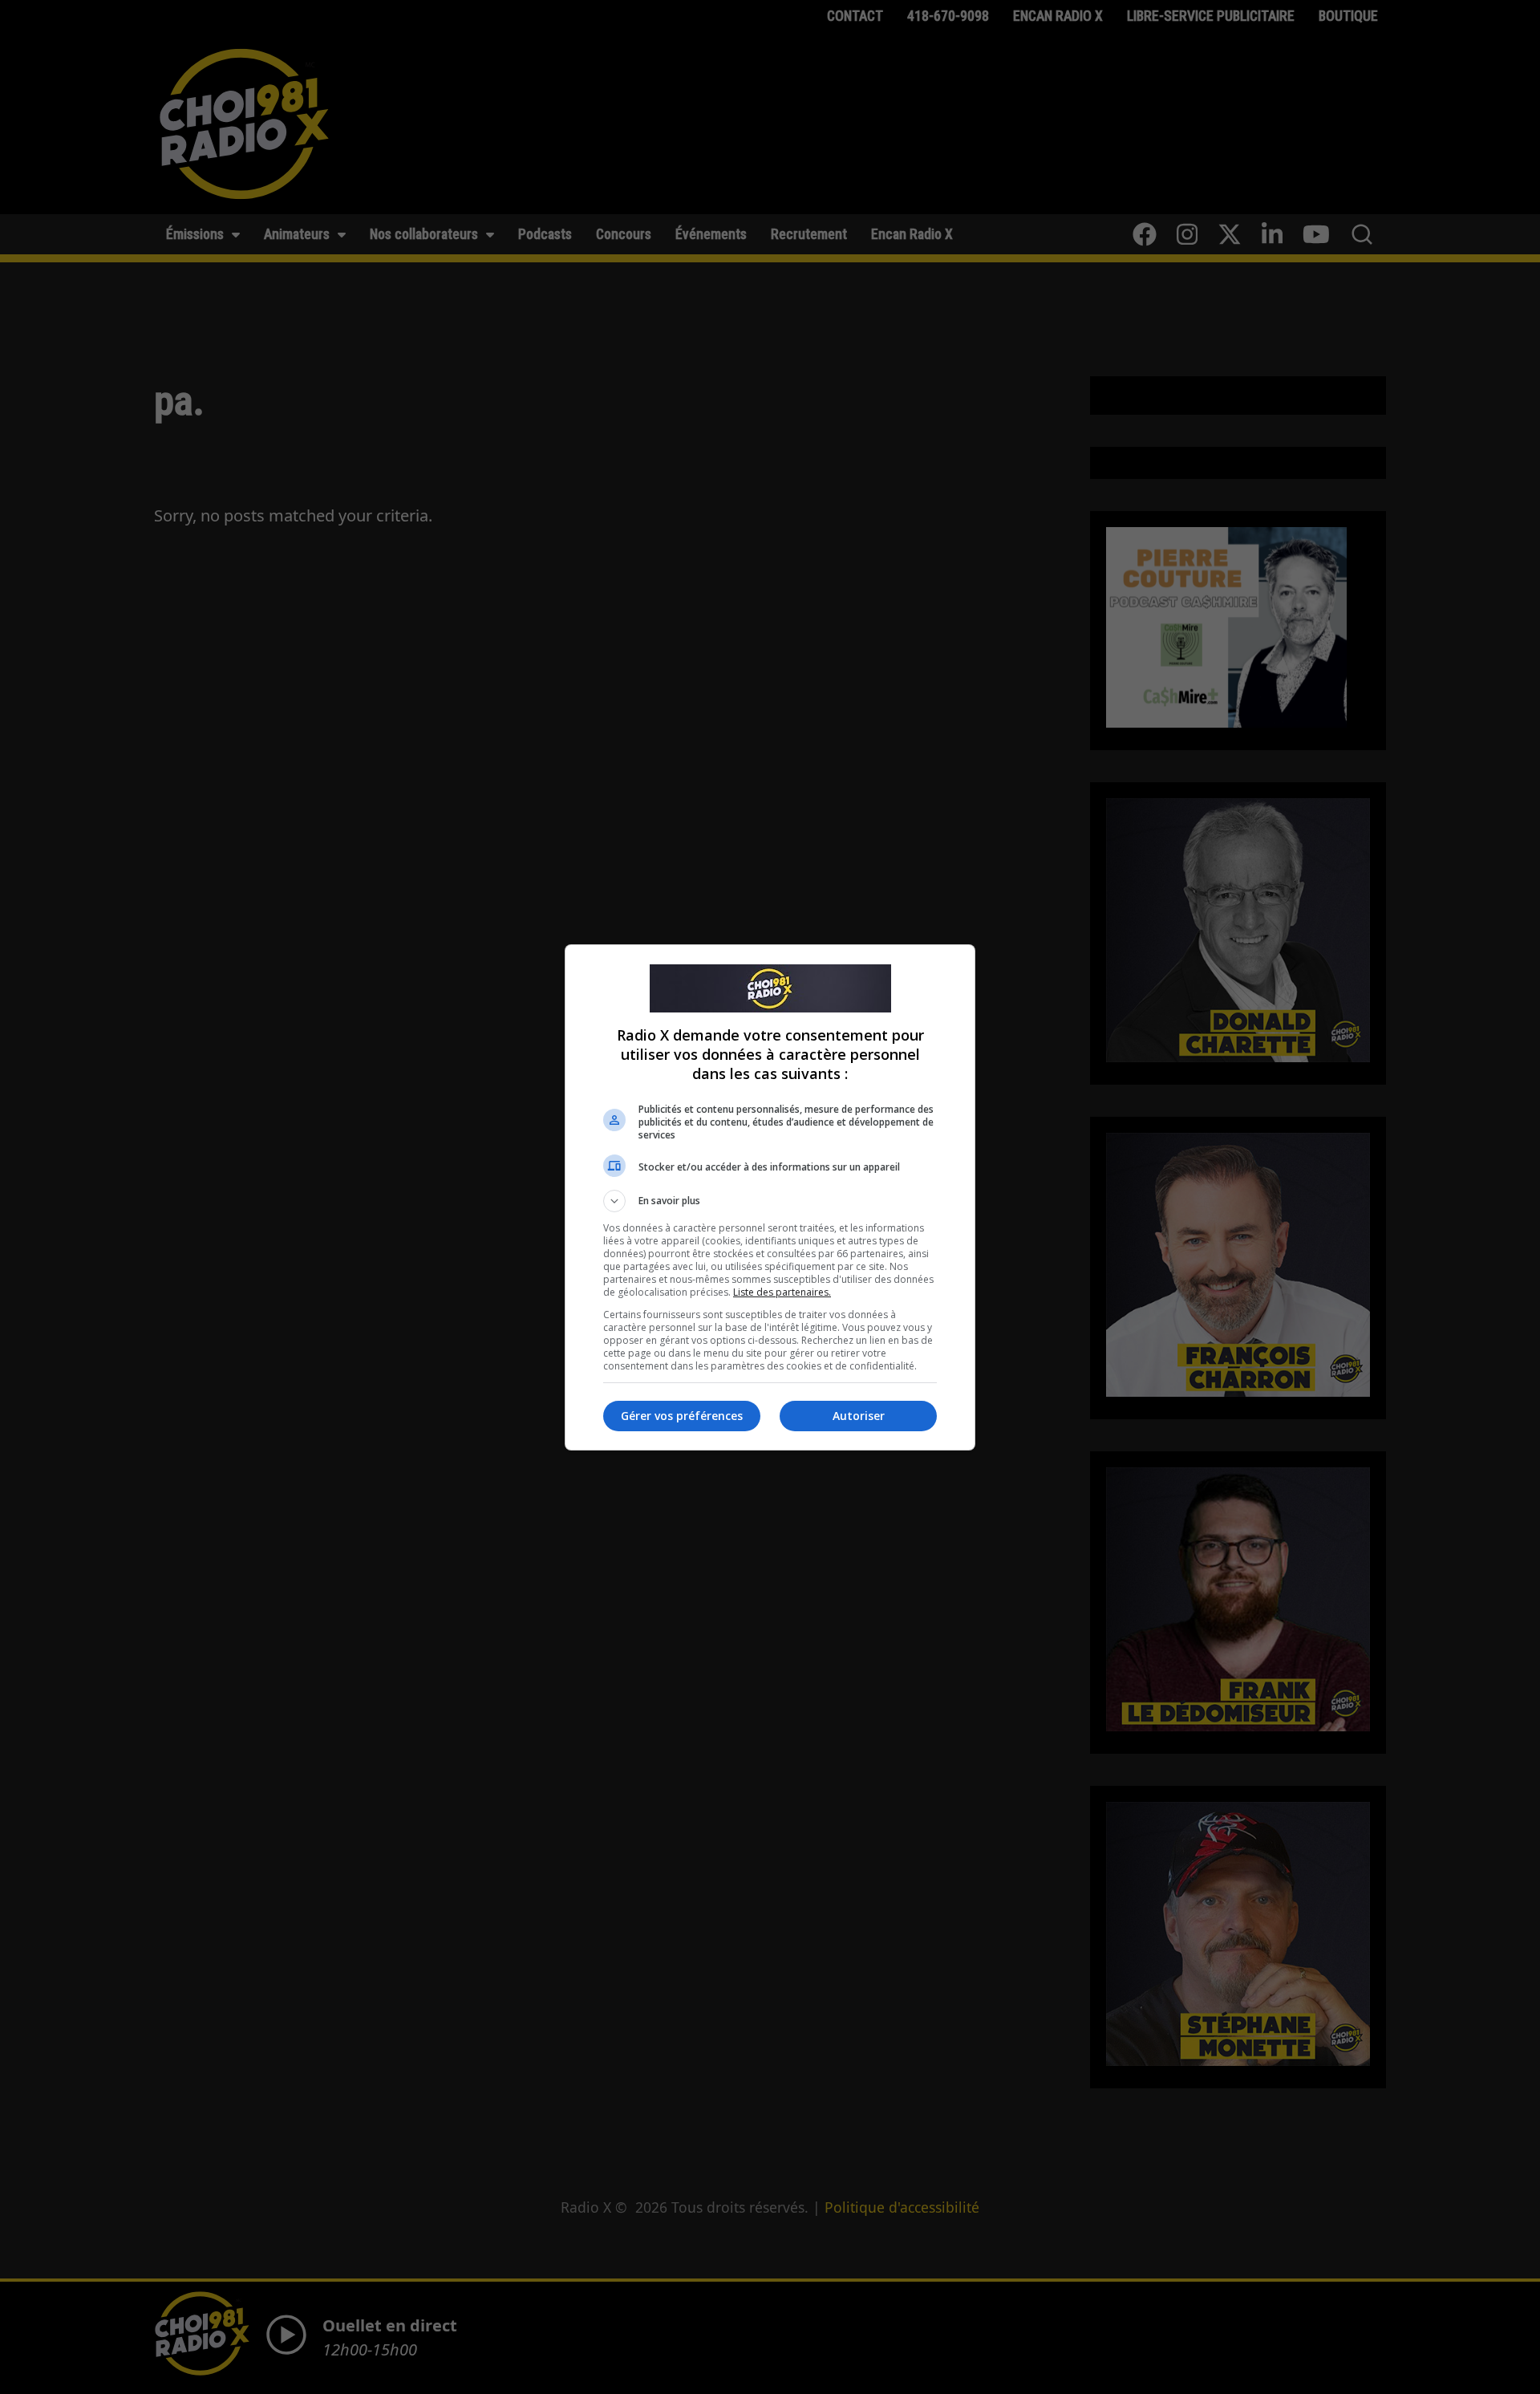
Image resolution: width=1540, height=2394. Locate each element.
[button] (770, 1201)
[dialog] (770, 1197)
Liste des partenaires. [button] (782, 1292)
